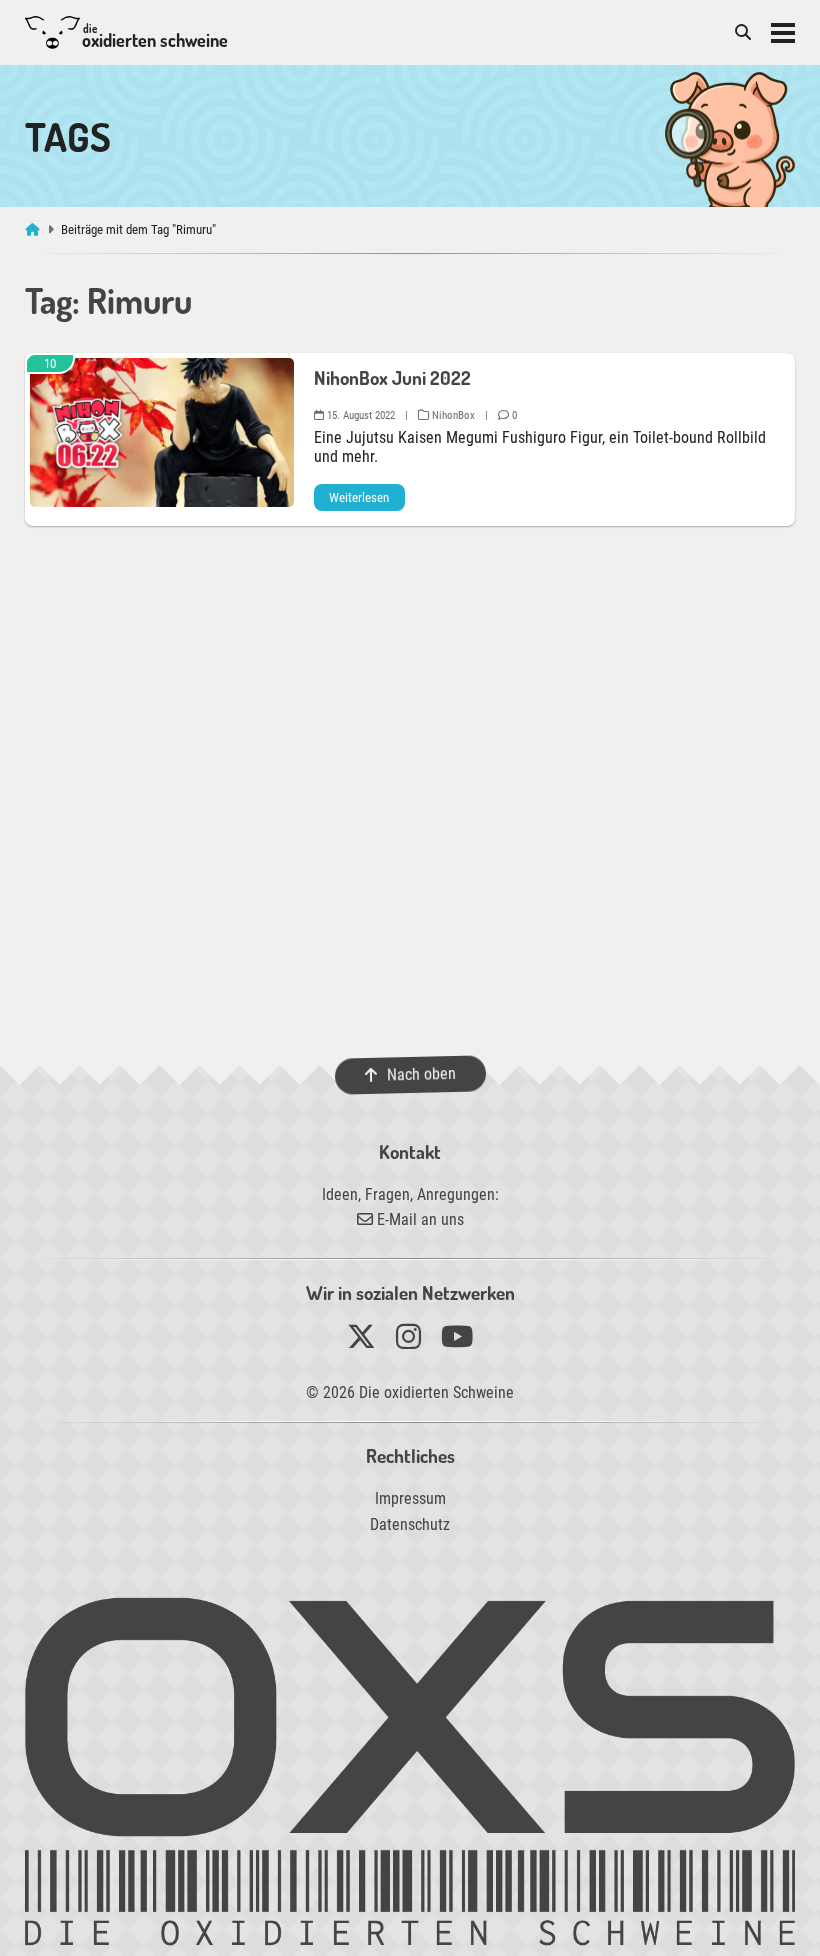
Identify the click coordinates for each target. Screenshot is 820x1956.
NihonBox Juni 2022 (392, 377)
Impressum (410, 1498)
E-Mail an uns (418, 1219)
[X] (361, 1341)
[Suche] (743, 32)
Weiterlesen (359, 497)
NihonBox (452, 415)
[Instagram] (408, 1341)
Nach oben (420, 1074)
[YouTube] (457, 1341)
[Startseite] (34, 229)
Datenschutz (410, 1524)
